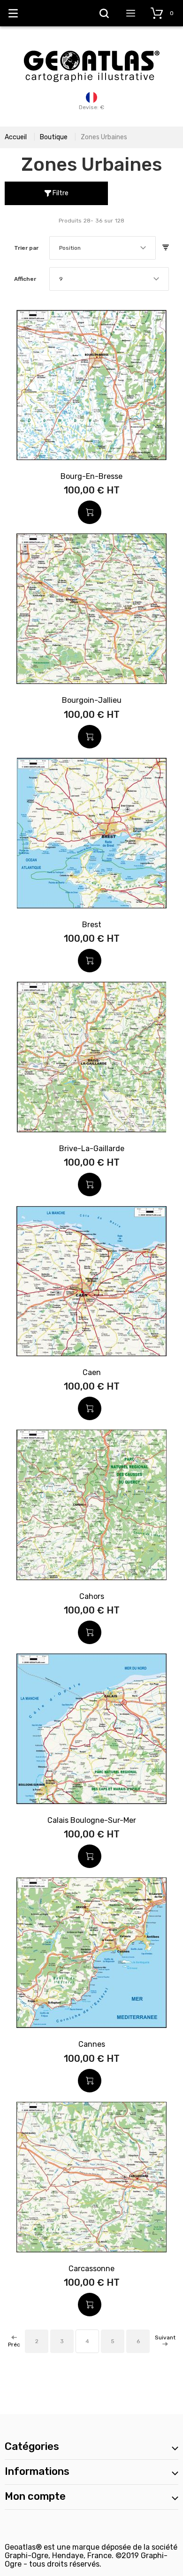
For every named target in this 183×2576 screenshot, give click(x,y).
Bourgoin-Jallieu (92, 700)
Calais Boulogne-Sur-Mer (92, 1820)
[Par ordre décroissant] (166, 248)
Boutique (54, 137)
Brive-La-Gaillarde (92, 1149)
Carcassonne (91, 2269)
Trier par (26, 248)
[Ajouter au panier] (90, 512)
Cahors (92, 1596)
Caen (92, 1372)
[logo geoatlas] (91, 46)
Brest (92, 925)
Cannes (92, 2044)
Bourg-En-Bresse (91, 476)
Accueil (16, 137)
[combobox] (103, 248)
